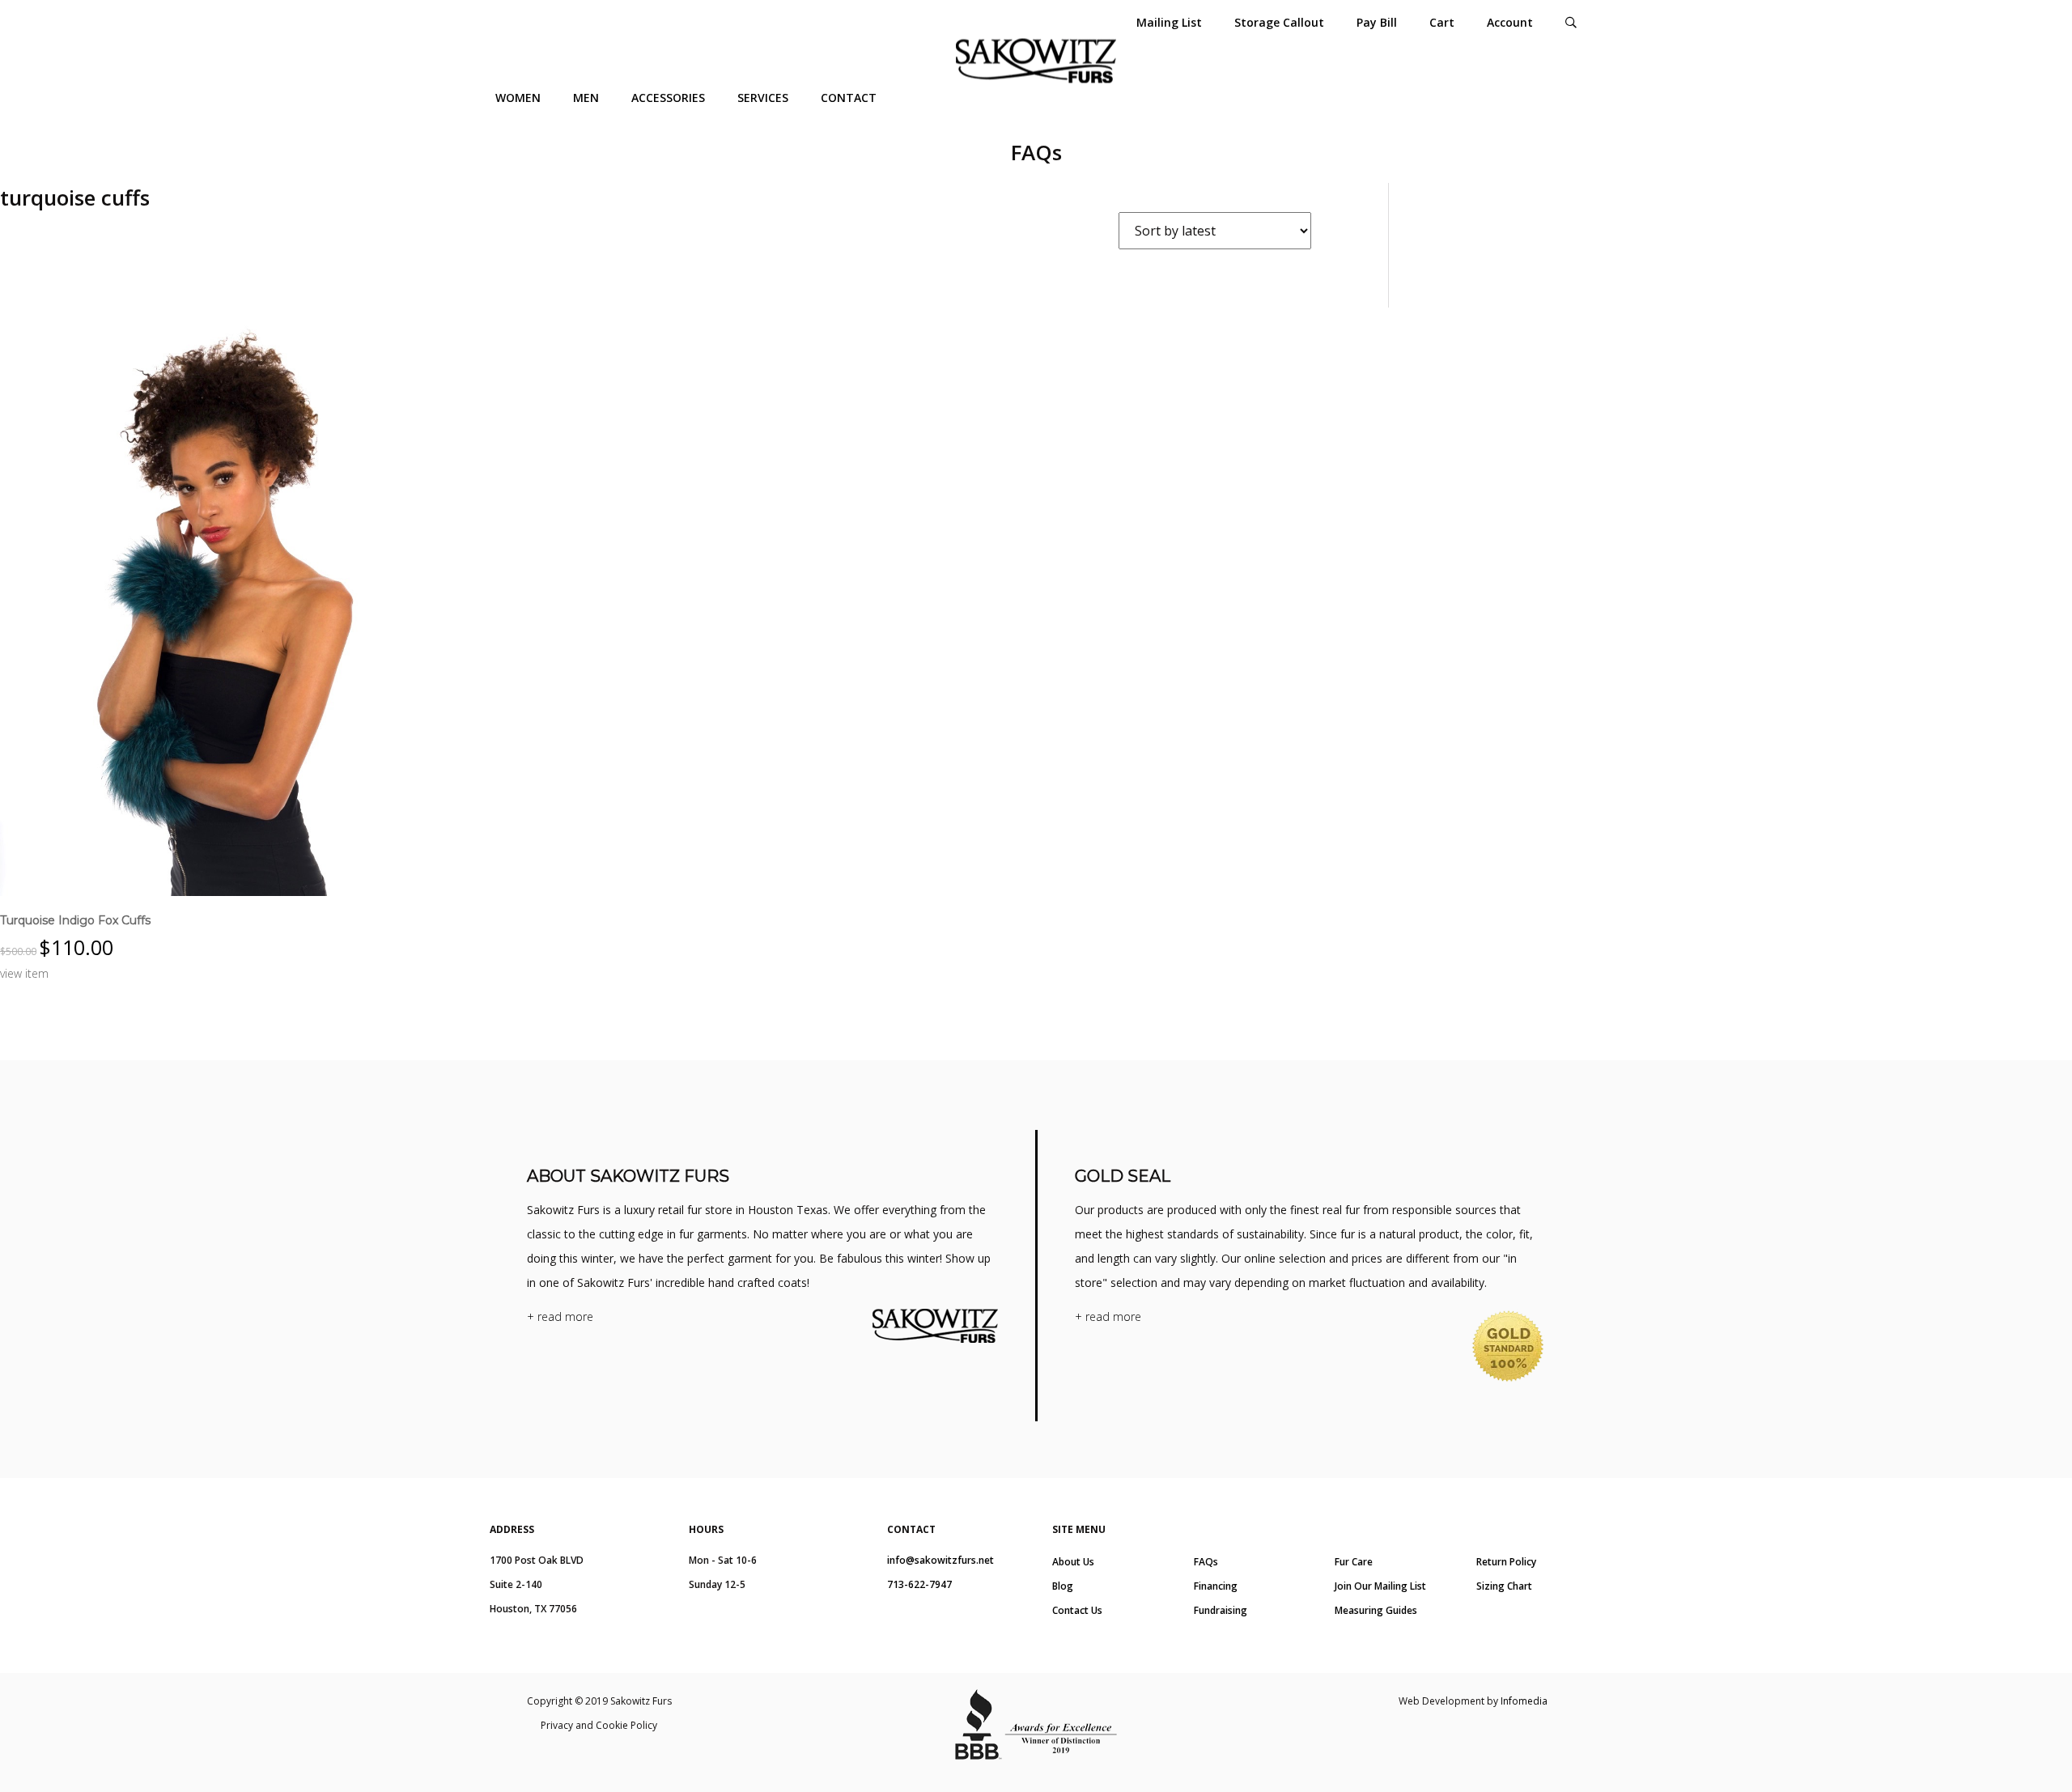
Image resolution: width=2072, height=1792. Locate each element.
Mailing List (1169, 22)
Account (1510, 22)
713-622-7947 (919, 1584)
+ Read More (560, 1316)
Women (518, 98)
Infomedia (1524, 1701)
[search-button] (1571, 22)
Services (763, 98)
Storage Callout (1279, 22)
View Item (24, 973)
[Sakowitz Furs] (1036, 61)
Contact (849, 98)
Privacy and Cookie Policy (599, 1725)
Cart (1442, 22)
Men (586, 98)
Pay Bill (1377, 22)
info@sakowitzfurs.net (940, 1560)
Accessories (668, 98)
